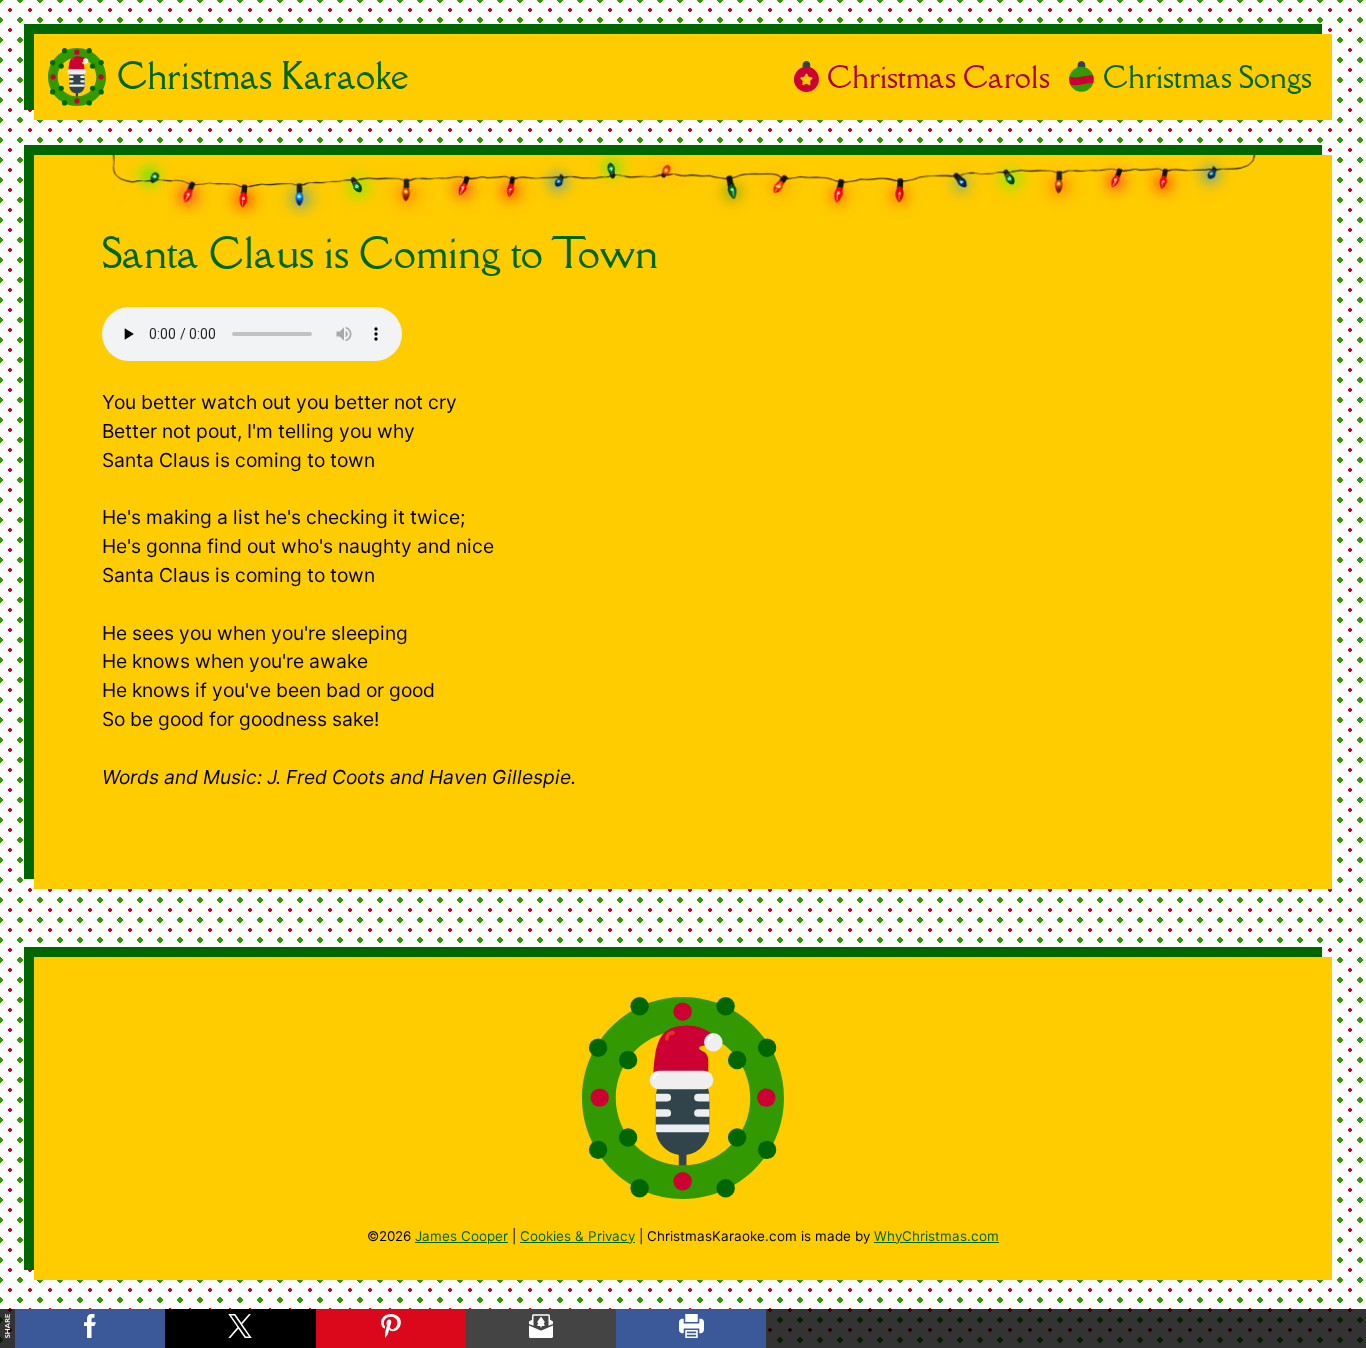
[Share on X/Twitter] (240, 1328)
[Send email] (541, 1328)
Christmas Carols (938, 76)
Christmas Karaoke (263, 76)
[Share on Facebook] (90, 1328)
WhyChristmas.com (936, 1236)
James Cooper (461, 1236)
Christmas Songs (1207, 76)
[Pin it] (391, 1328)
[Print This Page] (691, 1328)
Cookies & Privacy (577, 1236)
